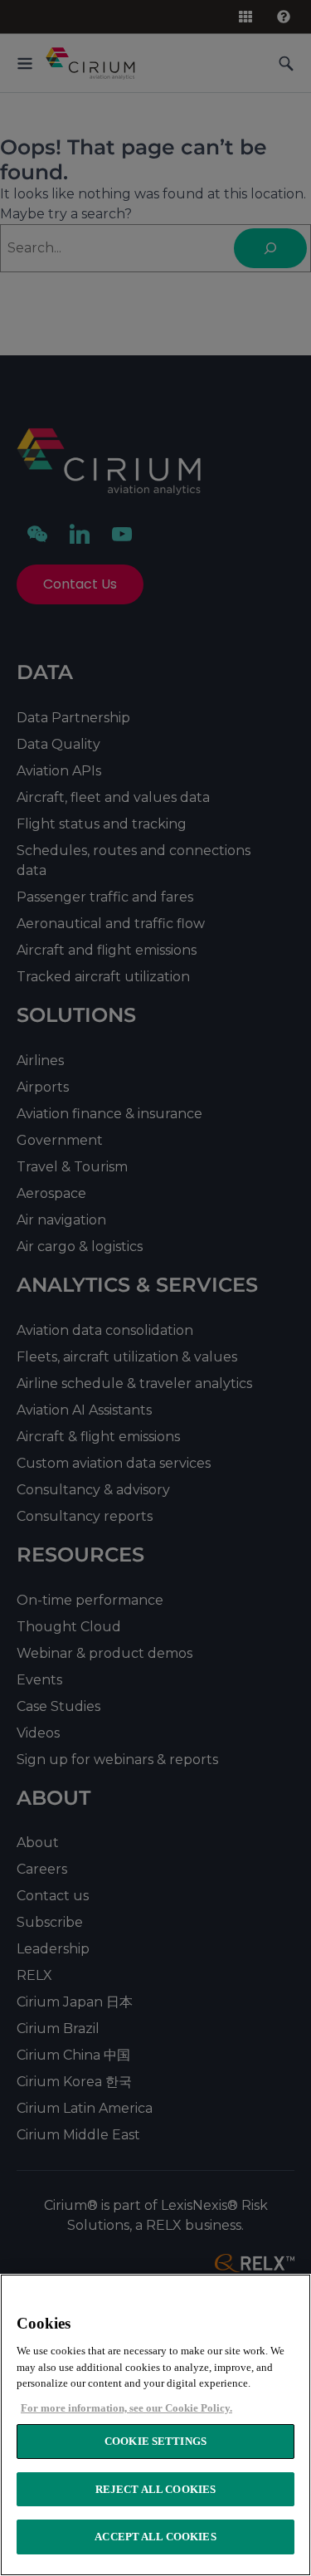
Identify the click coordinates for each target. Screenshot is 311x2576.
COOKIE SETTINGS (155, 2441)
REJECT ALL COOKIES (155, 2489)
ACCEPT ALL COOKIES (155, 2537)
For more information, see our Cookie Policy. (126, 2408)
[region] (155, 2425)
